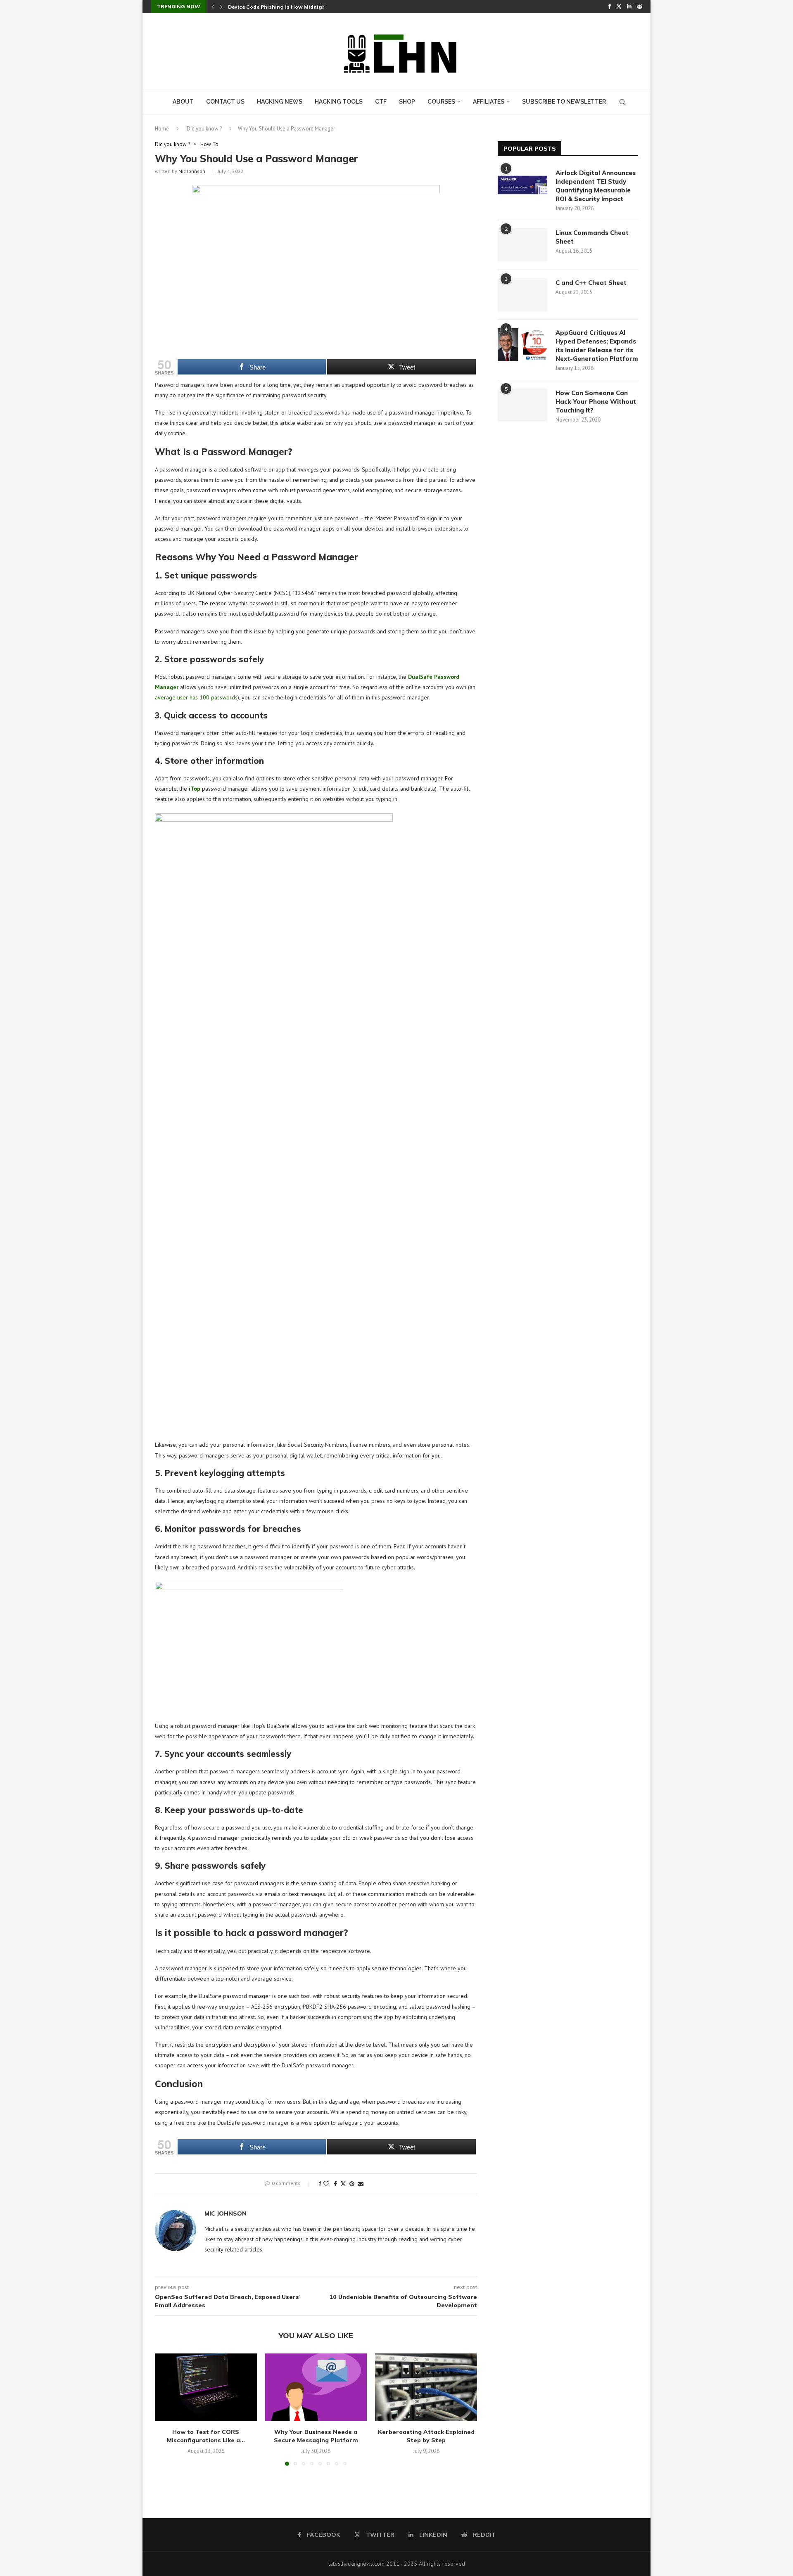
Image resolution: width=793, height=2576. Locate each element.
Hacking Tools (339, 102)
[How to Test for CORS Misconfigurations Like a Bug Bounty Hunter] (206, 2387)
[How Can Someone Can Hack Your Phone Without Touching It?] (522, 405)
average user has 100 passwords (196, 697)
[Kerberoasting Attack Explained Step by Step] (426, 2387)
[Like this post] (326, 2184)
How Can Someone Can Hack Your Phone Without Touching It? (596, 402)
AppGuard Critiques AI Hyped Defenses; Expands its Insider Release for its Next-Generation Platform (597, 346)
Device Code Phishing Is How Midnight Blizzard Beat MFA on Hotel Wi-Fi (322, 7)
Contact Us (225, 102)
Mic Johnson (192, 171)
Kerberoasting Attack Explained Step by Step (426, 2436)
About (183, 102)
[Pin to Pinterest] (352, 2184)
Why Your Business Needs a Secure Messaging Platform (316, 2436)
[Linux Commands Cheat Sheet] (522, 245)
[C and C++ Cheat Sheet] (522, 295)
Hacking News (280, 102)
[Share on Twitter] (343, 2184)
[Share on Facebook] (335, 2184)
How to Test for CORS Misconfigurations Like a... (206, 2436)
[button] (213, 7)
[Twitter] (619, 7)
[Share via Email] (361, 2184)
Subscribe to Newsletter (564, 102)
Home (162, 129)
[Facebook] (609, 7)
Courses (441, 102)
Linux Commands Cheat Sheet (592, 237)
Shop (407, 102)
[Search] (622, 102)
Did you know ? (204, 129)
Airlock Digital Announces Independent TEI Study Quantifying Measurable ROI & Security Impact (596, 186)
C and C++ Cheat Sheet (591, 283)
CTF (381, 102)
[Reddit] (640, 7)
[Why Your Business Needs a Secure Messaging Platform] (316, 2387)
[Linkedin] (629, 7)
